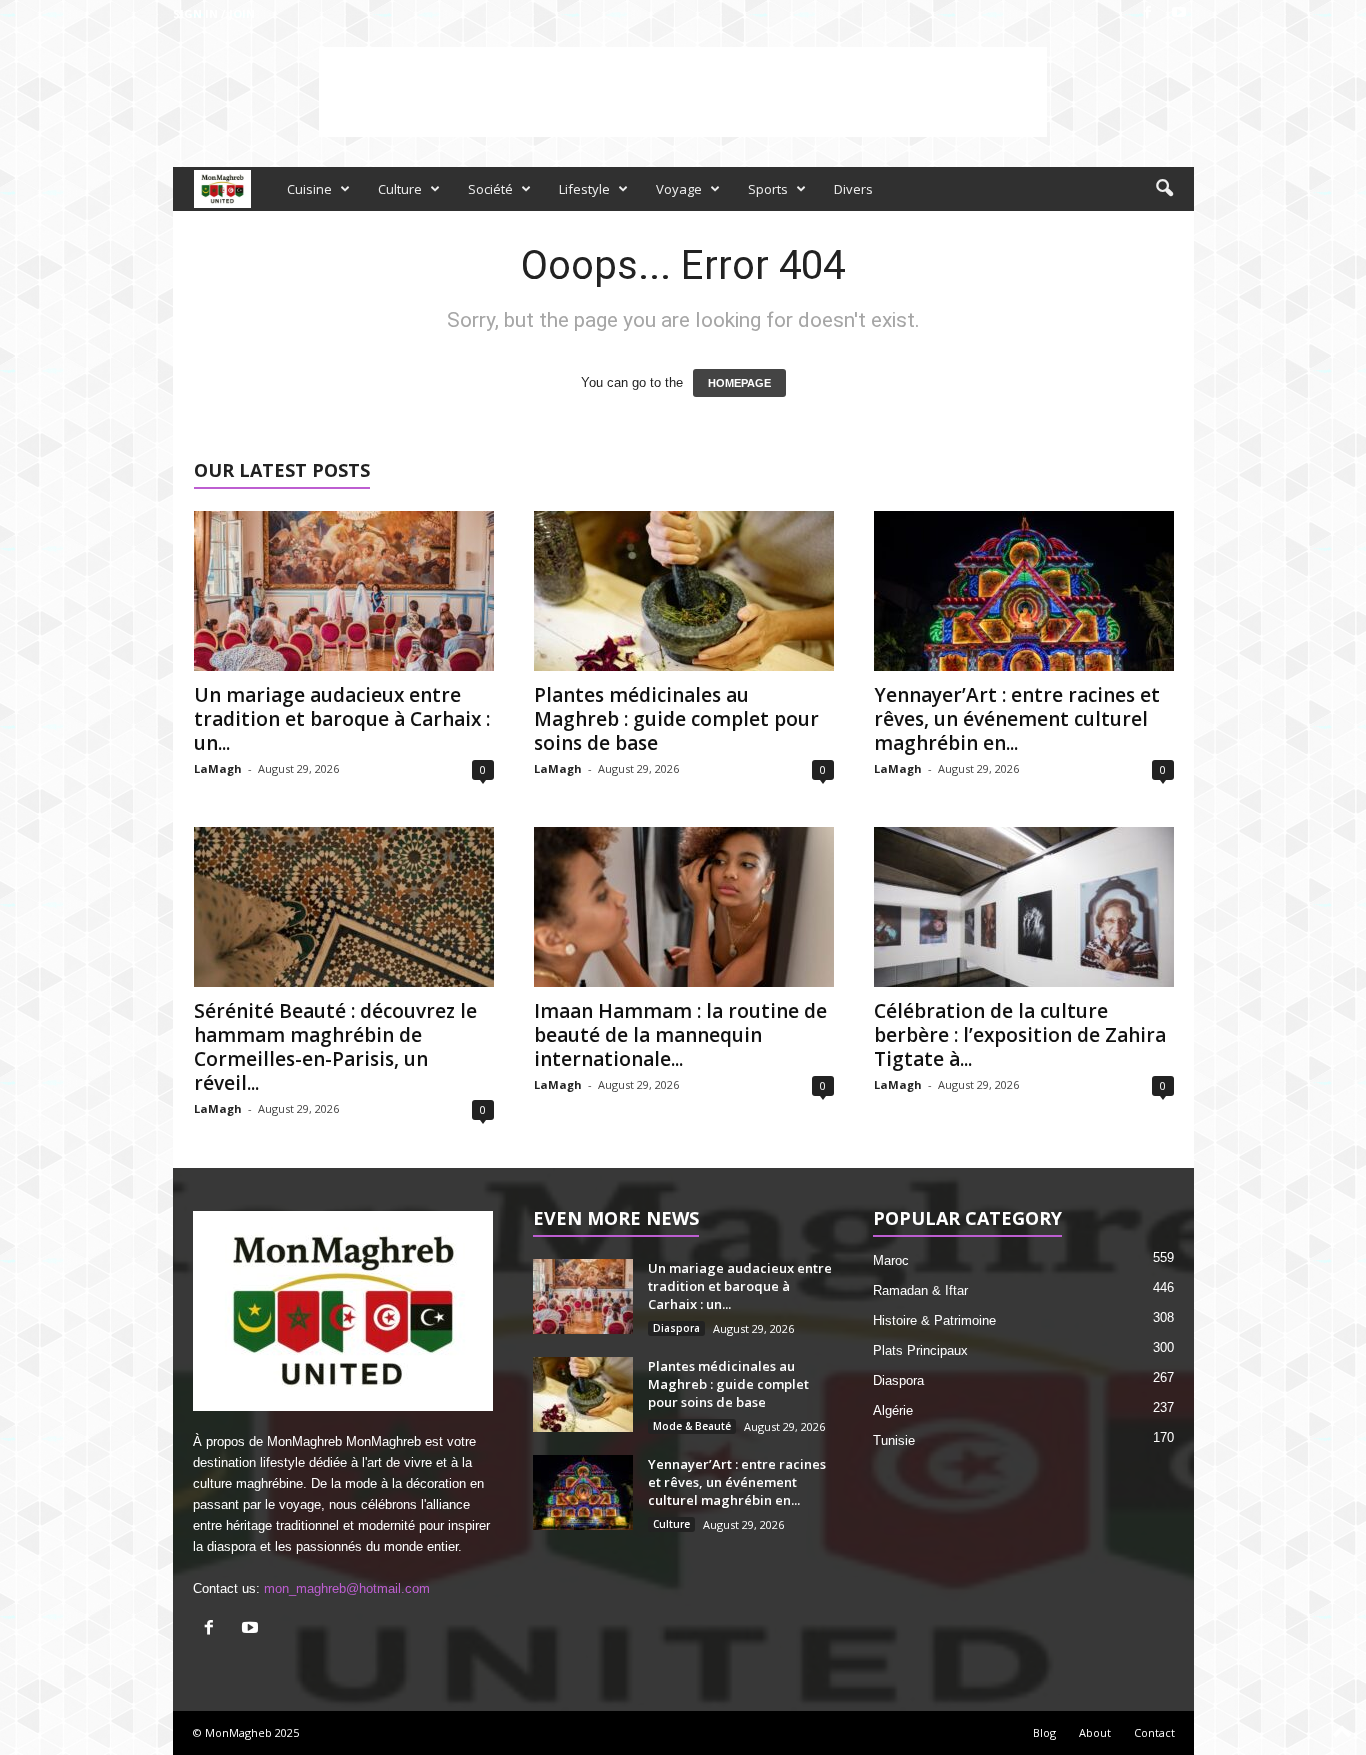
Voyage (679, 189)
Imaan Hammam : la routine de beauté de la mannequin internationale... (680, 1035)
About (1095, 1732)
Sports (768, 189)
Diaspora (676, 1328)
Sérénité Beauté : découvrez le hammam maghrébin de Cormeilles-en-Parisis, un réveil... (335, 1047)
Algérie (893, 1410)
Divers (853, 189)
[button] (1164, 189)
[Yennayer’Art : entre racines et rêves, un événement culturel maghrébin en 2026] (1024, 591)
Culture (400, 189)
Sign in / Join (214, 13)
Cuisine (309, 189)
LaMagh (218, 768)
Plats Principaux (920, 1350)
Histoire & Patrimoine (934, 1320)
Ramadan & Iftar (920, 1290)
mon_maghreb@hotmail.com (347, 1588)
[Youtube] (1179, 13)
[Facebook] (1148, 13)
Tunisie (894, 1440)
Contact (1154, 1732)
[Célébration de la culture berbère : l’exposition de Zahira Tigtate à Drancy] (1024, 907)
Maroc (891, 1260)
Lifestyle (584, 189)
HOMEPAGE (739, 383)
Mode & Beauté (692, 1426)
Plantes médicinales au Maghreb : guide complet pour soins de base (676, 719)
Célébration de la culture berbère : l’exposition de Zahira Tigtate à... (1020, 1035)
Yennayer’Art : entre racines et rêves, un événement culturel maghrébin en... (1017, 719)
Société (490, 189)
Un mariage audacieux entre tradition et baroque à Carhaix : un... (342, 719)
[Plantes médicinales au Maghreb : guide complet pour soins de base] (684, 591)
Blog (1044, 1732)
